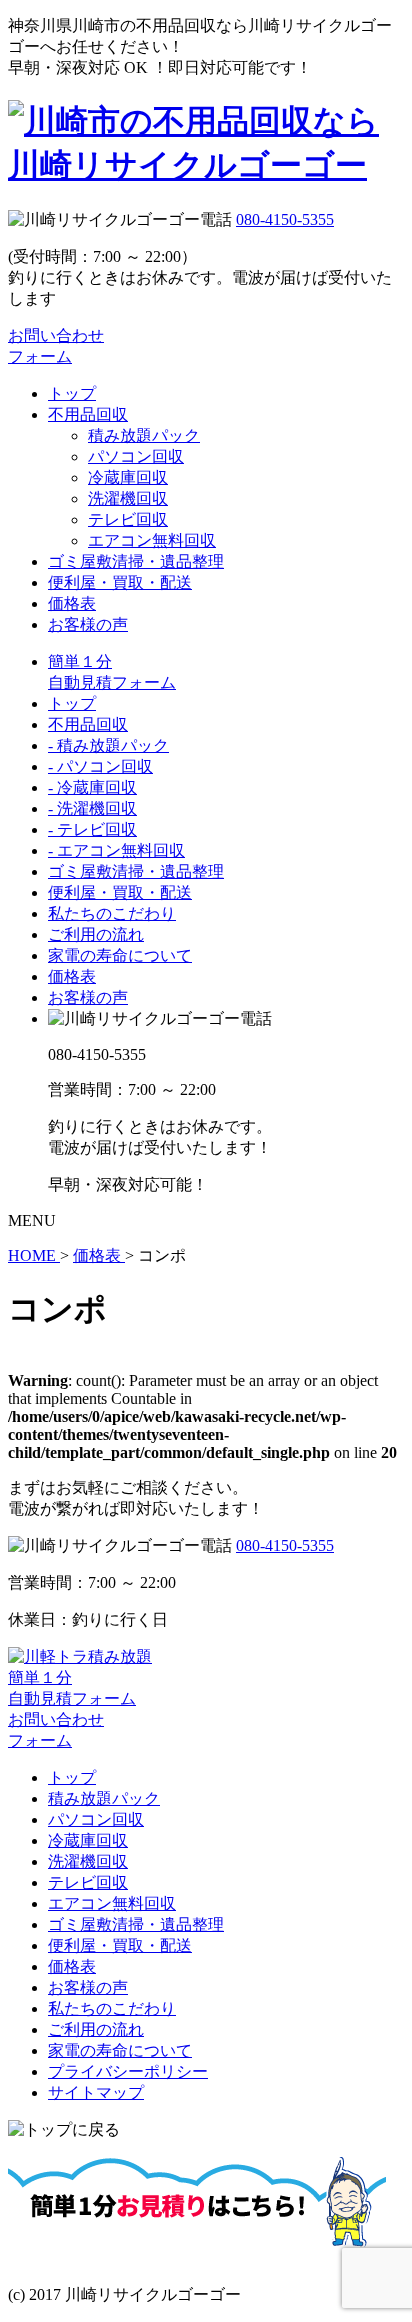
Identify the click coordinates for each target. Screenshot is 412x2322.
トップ (72, 393)
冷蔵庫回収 (128, 477)
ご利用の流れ (96, 934)
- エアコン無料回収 (116, 850)
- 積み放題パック (108, 745)
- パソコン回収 (100, 766)
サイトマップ (96, 2092)
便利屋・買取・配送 (120, 582)
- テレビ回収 (92, 829)
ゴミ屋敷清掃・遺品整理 (136, 561)
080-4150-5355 (285, 219)
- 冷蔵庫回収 (92, 787)
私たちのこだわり (112, 913)
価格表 (72, 603)
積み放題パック (144, 435)
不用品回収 (88, 414)
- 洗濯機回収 (92, 808)
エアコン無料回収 (152, 540)
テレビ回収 (128, 519)
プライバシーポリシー (128, 2071)
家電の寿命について (120, 955)
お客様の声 (88, 624)
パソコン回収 (136, 456)
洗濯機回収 (128, 498)
